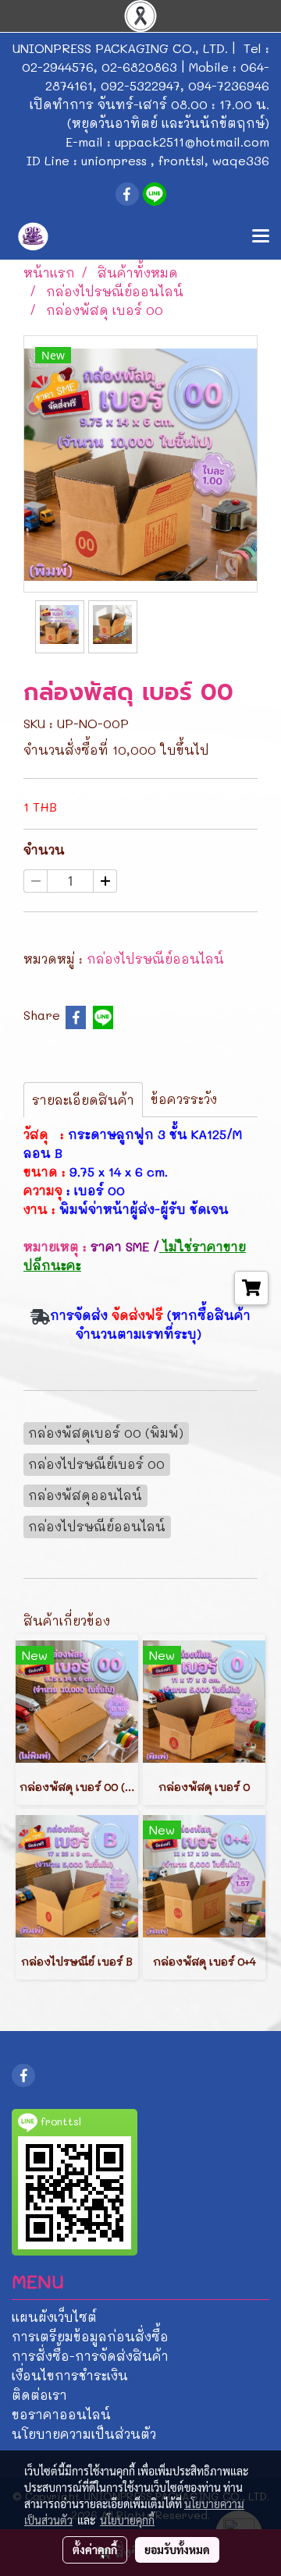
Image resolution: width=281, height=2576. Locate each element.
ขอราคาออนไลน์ (61, 2414)
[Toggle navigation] (261, 237)
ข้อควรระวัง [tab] (184, 1099)
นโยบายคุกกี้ (127, 2520)
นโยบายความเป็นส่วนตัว (84, 2434)
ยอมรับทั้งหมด (177, 2549)
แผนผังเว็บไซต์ (54, 2317)
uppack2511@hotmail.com (192, 142)
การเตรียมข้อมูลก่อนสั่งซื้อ (90, 2336)
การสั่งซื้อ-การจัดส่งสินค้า (90, 2356)
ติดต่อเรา (39, 2395)
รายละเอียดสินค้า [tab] (83, 1100)
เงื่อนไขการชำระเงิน (70, 2375)
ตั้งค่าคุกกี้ (95, 2549)
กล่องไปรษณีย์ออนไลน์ (155, 959)
